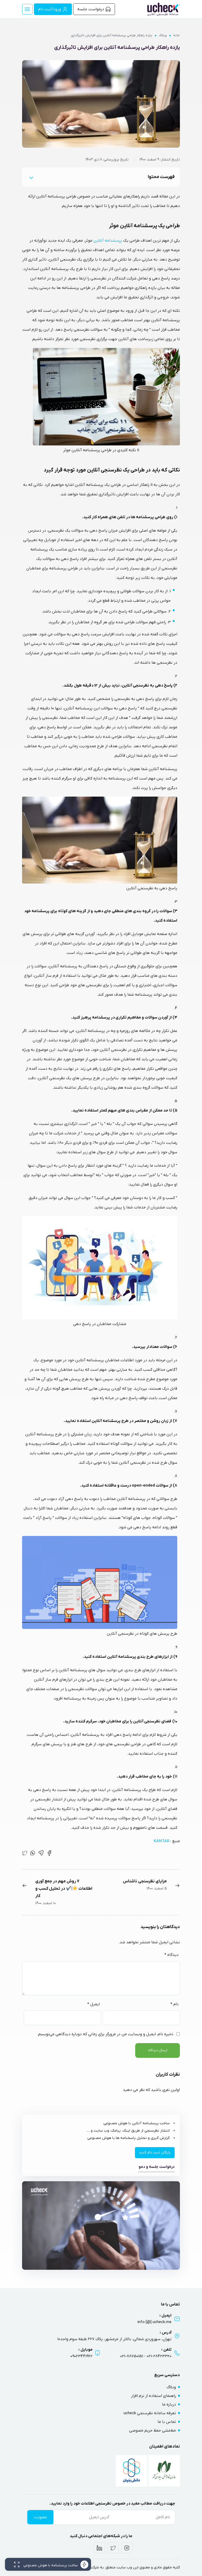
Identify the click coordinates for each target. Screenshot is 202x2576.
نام (175, 2004)
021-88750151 (132, 2356)
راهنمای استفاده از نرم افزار (153, 2396)
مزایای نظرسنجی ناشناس (145, 1881)
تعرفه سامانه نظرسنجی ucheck (150, 2413)
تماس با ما (167, 2422)
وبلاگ (163, 35)
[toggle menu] (27, 9)
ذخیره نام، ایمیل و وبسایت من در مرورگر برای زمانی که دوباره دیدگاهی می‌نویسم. (105, 2034)
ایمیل (94, 2004)
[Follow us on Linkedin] (99, 2548)
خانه (177, 35)
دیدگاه (171, 1955)
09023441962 (82, 2356)
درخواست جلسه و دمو (157, 2167)
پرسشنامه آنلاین (108, 241)
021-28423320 (159, 2356)
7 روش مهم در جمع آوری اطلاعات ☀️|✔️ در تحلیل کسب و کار (64, 1889)
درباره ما (169, 2404)
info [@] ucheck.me (155, 2322)
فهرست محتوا (161, 177)
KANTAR (161, 1841)
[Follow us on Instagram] (127, 2548)
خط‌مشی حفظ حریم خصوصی (153, 2430)
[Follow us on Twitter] (113, 2548)
